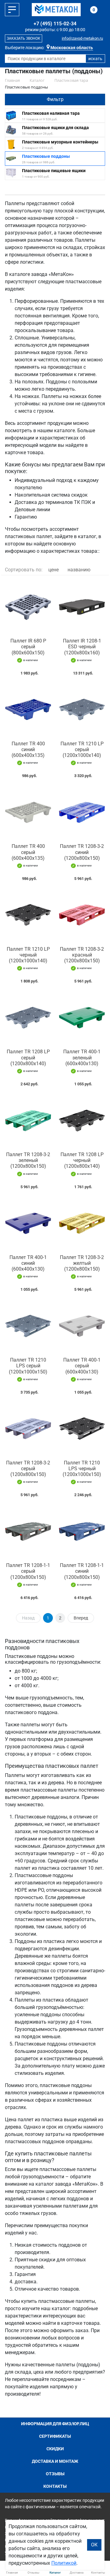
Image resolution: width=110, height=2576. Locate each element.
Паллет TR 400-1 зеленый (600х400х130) (82, 1057)
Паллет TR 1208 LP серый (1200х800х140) (28, 1057)
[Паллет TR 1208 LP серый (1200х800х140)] (28, 1018)
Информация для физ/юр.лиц (55, 2424)
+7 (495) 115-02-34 (55, 24)
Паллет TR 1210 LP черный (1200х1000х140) (28, 955)
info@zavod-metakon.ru (82, 38)
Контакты (55, 2486)
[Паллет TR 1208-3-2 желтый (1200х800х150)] (82, 1223)
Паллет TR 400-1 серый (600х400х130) (82, 1366)
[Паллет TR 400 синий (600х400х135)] (28, 710)
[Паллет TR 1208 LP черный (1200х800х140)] (82, 1120)
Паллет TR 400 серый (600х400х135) (28, 852)
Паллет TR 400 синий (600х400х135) (28, 749)
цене (53, 570)
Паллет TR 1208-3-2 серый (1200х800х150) (28, 1469)
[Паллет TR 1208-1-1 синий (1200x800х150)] (82, 1531)
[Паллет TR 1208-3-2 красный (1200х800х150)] (82, 915)
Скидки (55, 2449)
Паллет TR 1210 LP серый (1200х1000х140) (82, 749)
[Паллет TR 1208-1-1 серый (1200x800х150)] (28, 1531)
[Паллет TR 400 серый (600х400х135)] (28, 812)
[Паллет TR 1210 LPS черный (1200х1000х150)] (82, 1429)
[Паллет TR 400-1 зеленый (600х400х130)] (82, 1018)
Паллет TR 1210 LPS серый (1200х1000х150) (28, 1366)
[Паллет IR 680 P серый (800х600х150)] (28, 607)
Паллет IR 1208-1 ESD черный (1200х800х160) (82, 647)
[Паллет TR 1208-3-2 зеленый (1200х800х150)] (28, 1120)
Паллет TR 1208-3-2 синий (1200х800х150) (82, 852)
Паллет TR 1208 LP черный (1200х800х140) (82, 1160)
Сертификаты (55, 2436)
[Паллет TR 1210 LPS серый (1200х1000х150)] (28, 1326)
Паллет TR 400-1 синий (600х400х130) (28, 1263)
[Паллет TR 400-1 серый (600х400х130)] (82, 1326)
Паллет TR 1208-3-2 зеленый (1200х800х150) (28, 1160)
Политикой (64, 2563)
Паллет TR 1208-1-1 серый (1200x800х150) (28, 1571)
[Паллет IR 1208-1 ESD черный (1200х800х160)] (82, 607)
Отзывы (55, 2474)
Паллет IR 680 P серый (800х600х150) (28, 647)
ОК (94, 2545)
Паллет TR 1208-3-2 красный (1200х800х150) (82, 955)
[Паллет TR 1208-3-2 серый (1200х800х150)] (28, 1429)
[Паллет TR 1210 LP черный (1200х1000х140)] (28, 915)
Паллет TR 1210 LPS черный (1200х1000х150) (82, 1469)
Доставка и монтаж (55, 2461)
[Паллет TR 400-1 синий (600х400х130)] (28, 1223)
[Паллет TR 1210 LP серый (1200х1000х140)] (82, 710)
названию (79, 570)
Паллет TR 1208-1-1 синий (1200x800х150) (82, 1571)
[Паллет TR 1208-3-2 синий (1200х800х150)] (82, 812)
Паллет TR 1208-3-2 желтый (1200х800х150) (82, 1263)
